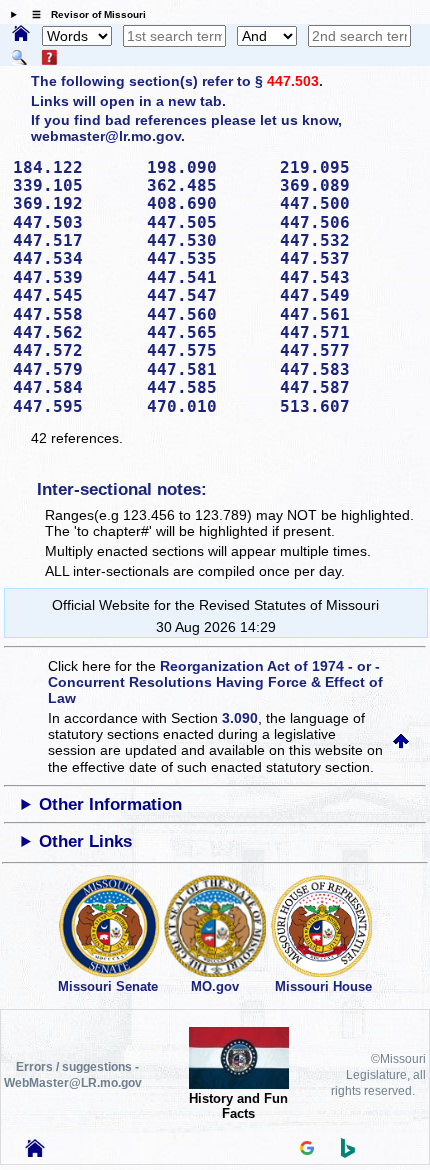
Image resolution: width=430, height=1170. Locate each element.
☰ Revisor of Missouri (84, 14)
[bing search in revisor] (348, 1153)
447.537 (340, 258)
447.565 (207, 332)
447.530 (207, 240)
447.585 (207, 387)
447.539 (73, 277)
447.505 (207, 222)
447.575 (207, 350)
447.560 (207, 314)
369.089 (340, 185)
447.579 (73, 369)
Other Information (110, 804)
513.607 (340, 406)
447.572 (73, 350)
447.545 (73, 295)
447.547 (207, 295)
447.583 (340, 369)
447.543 (340, 277)
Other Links (85, 841)
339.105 (73, 185)
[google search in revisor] (307, 1150)
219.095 (340, 167)
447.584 (73, 387)
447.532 (340, 240)
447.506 (340, 222)
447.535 (207, 258)
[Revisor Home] (35, 1152)
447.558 (73, 314)
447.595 (73, 406)
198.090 (207, 167)
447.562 (73, 332)
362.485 (207, 185)
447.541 (207, 277)
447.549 (340, 295)
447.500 (340, 203)
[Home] (21, 35)
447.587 (340, 387)
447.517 (73, 240)
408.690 (207, 203)
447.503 (293, 81)
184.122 (73, 167)
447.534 (73, 258)
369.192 (73, 203)
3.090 (240, 718)
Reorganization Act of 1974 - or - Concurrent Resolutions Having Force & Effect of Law (215, 682)
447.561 (340, 314)
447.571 (340, 332)
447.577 (340, 350)
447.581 (207, 369)
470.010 (207, 406)
